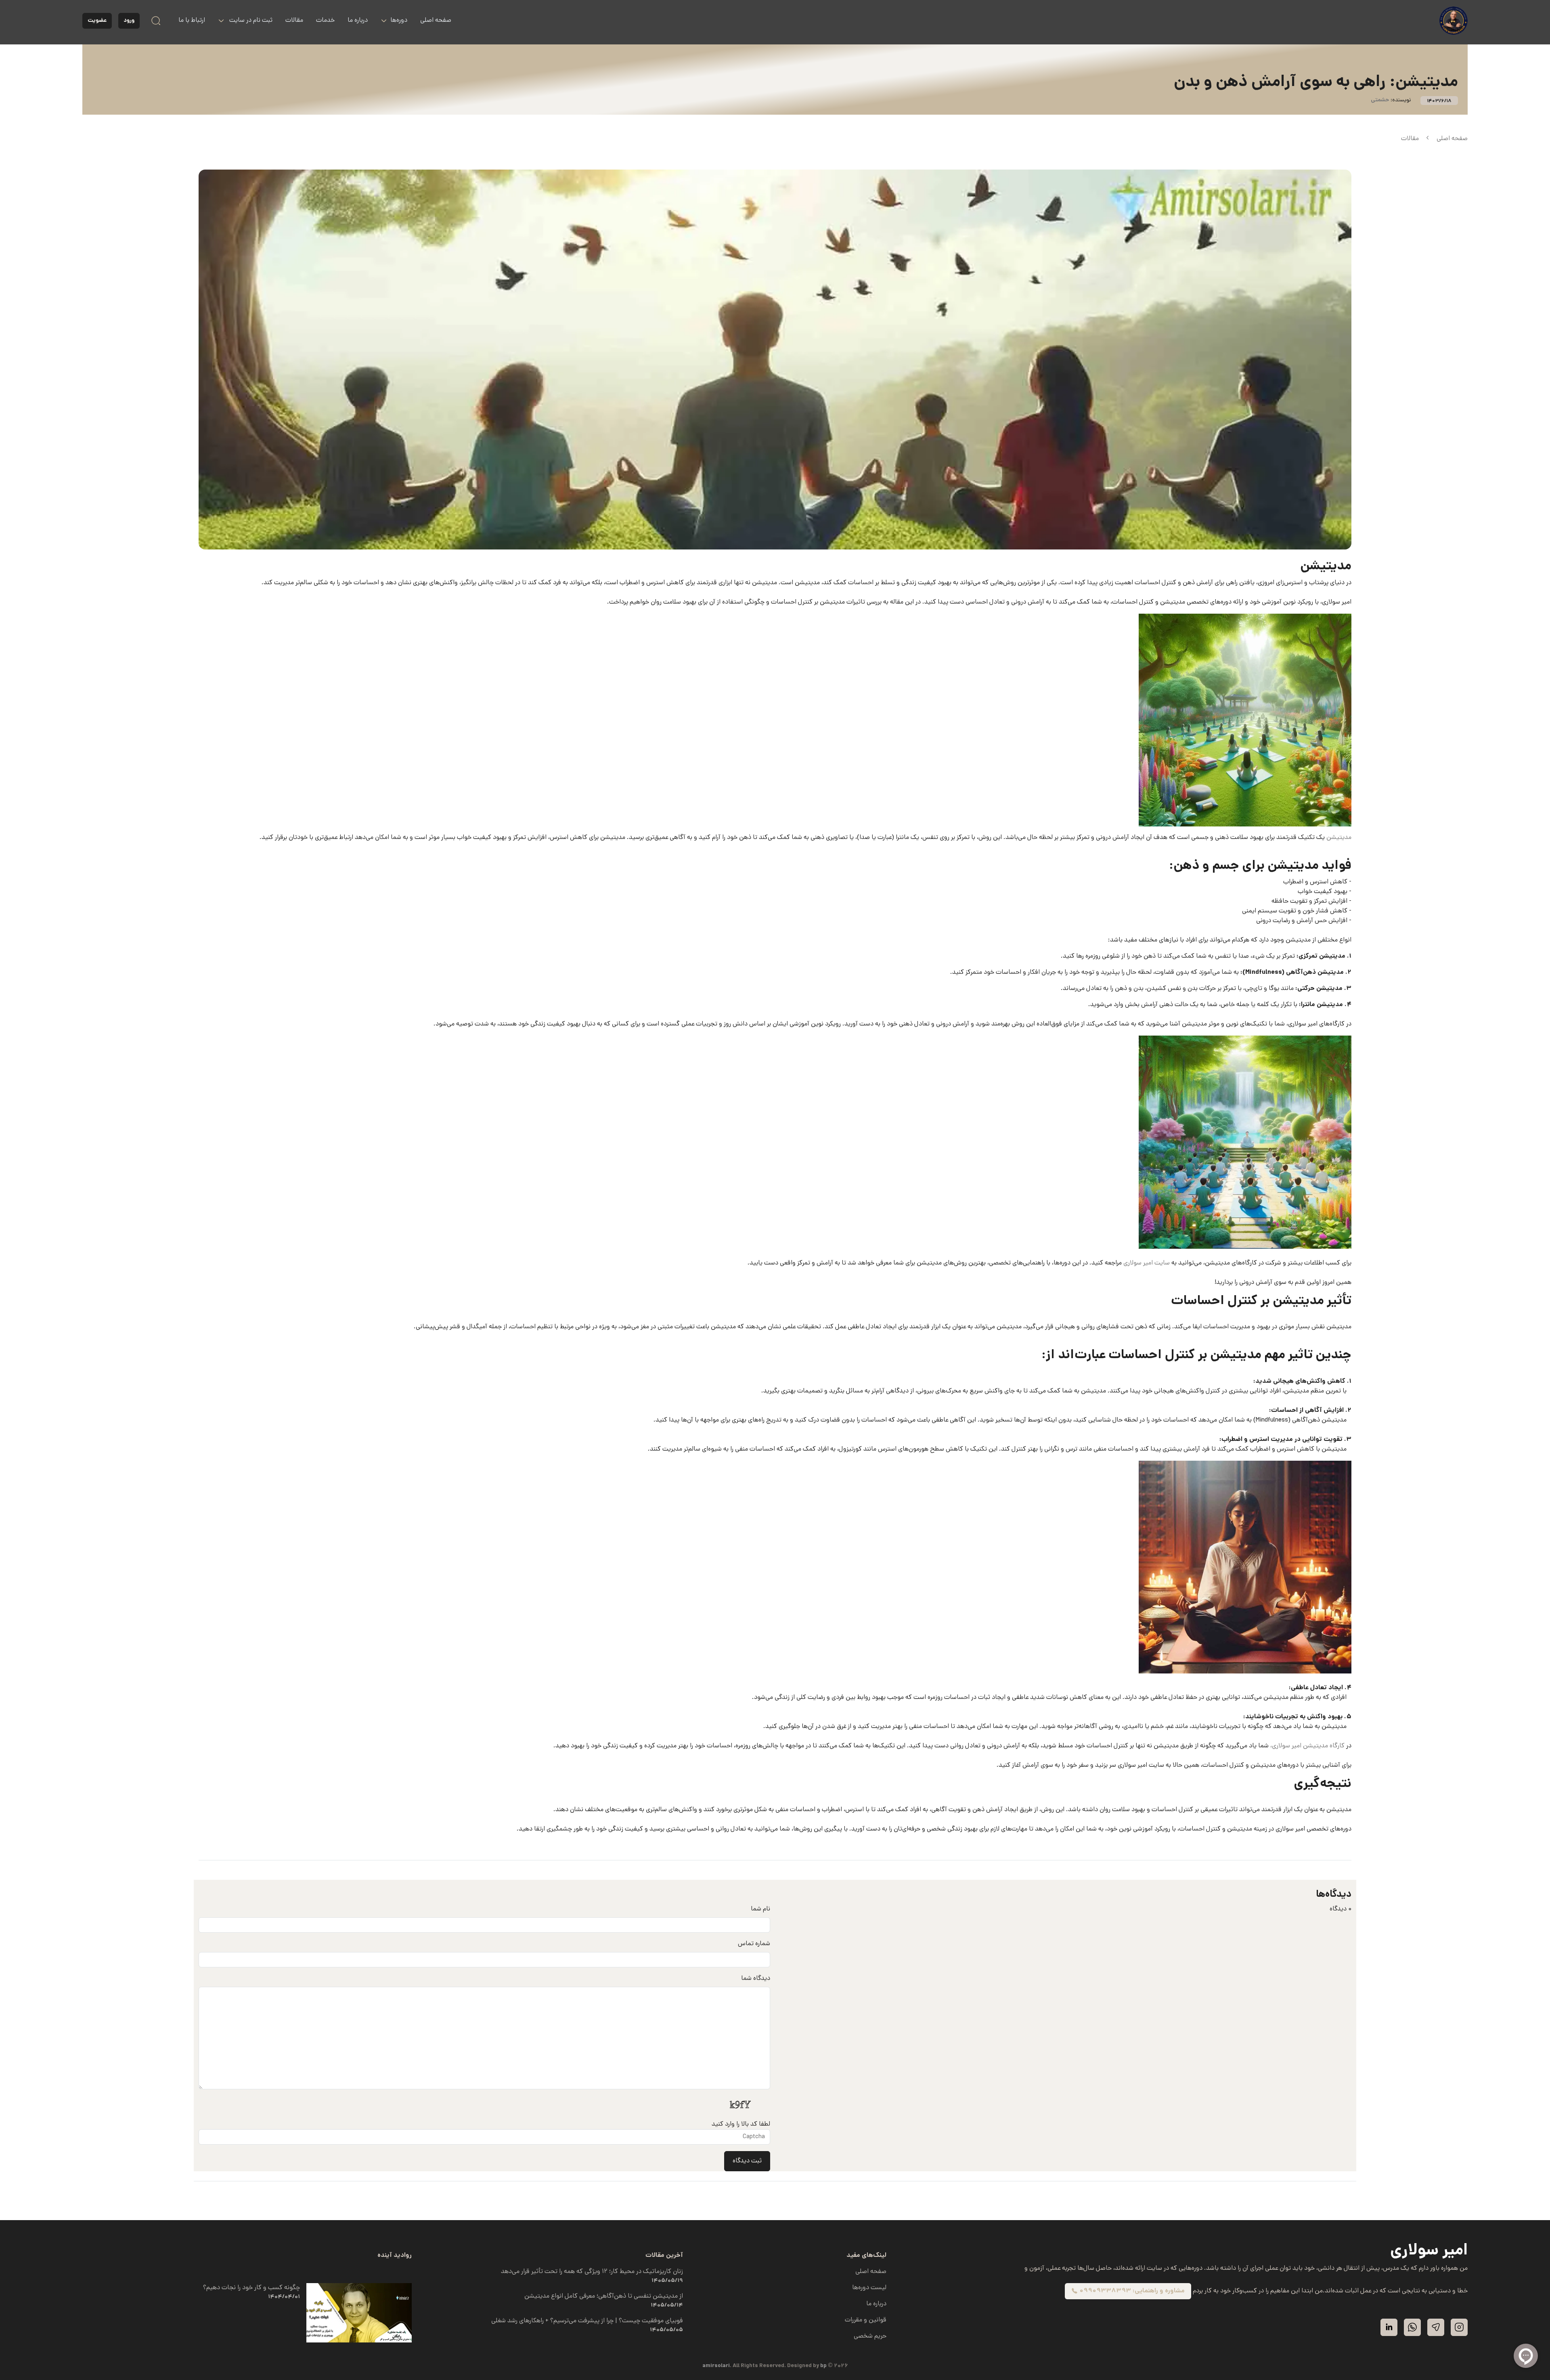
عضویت (97, 21)
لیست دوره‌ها (869, 2288)
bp (823, 2366)
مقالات (294, 21)
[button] (245, 21)
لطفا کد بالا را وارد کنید (741, 2124)
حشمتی (1380, 100)
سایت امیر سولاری (1147, 1263)
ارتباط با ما (192, 21)
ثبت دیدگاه (747, 2161)
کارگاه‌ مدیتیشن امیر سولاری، (1307, 1746)
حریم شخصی (870, 2336)
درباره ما (358, 21)
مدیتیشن (1338, 838)
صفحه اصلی (436, 21)
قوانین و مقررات (866, 2320)
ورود (129, 21)
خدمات (325, 21)
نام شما (760, 1909)
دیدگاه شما (756, 1979)
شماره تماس (754, 1944)
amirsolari (716, 2366)
